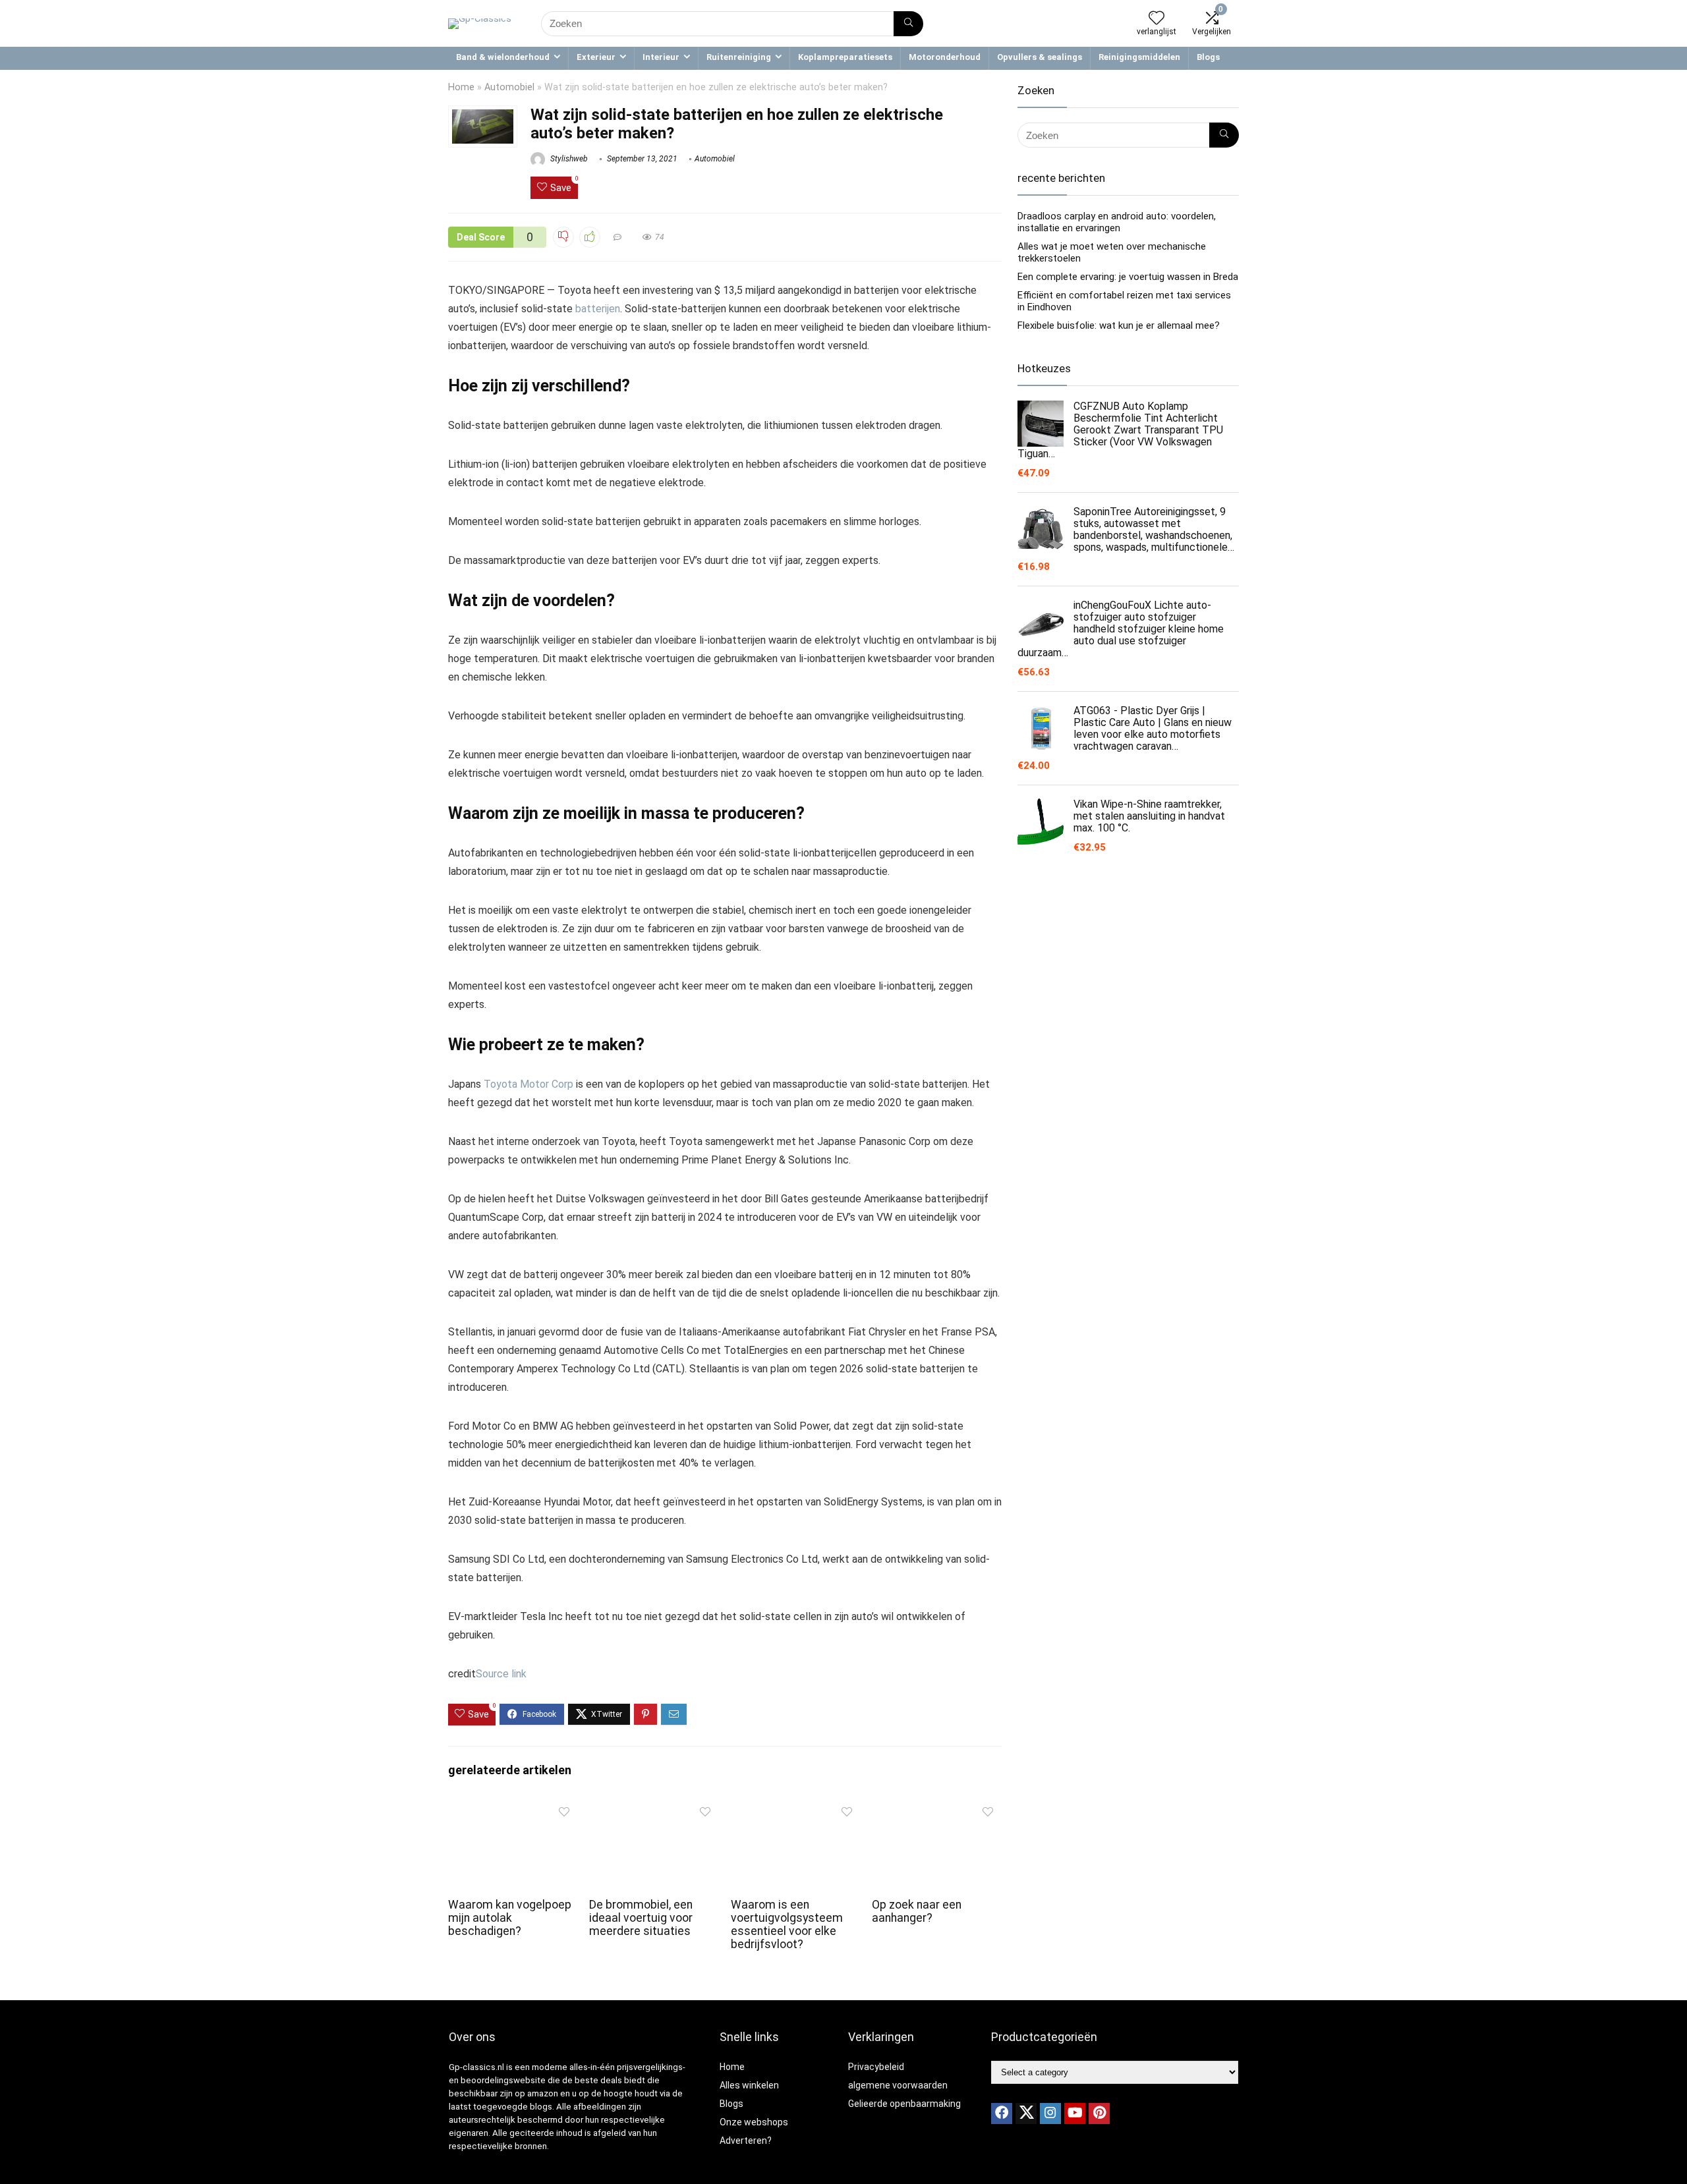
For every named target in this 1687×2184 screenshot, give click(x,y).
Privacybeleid (876, 2067)
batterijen (598, 309)
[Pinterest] (1099, 2114)
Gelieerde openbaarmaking (904, 2104)
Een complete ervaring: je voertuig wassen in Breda (1128, 277)
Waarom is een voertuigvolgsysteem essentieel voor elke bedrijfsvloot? (787, 1924)
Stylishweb (568, 159)
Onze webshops (754, 2122)
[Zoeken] (908, 24)
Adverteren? (746, 2141)
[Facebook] (1002, 2114)
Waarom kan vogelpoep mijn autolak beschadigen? (510, 1918)
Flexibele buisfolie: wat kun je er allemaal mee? (1119, 325)
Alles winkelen (749, 2085)
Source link (501, 1674)
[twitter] (1026, 2114)
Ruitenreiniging (739, 57)
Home (461, 87)
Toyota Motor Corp (529, 1084)
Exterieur (596, 57)
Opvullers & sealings (1040, 57)
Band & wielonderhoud (503, 57)
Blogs (1208, 57)
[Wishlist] (1157, 19)
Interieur (661, 57)
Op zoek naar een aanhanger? (917, 1911)
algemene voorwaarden (898, 2085)
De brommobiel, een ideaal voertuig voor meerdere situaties (641, 1918)
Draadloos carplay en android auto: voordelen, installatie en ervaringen (1117, 222)
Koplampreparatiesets (845, 57)
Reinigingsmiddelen (1139, 57)
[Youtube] (1075, 2114)
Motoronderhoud (945, 57)
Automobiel (509, 87)
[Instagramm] (1050, 2114)
